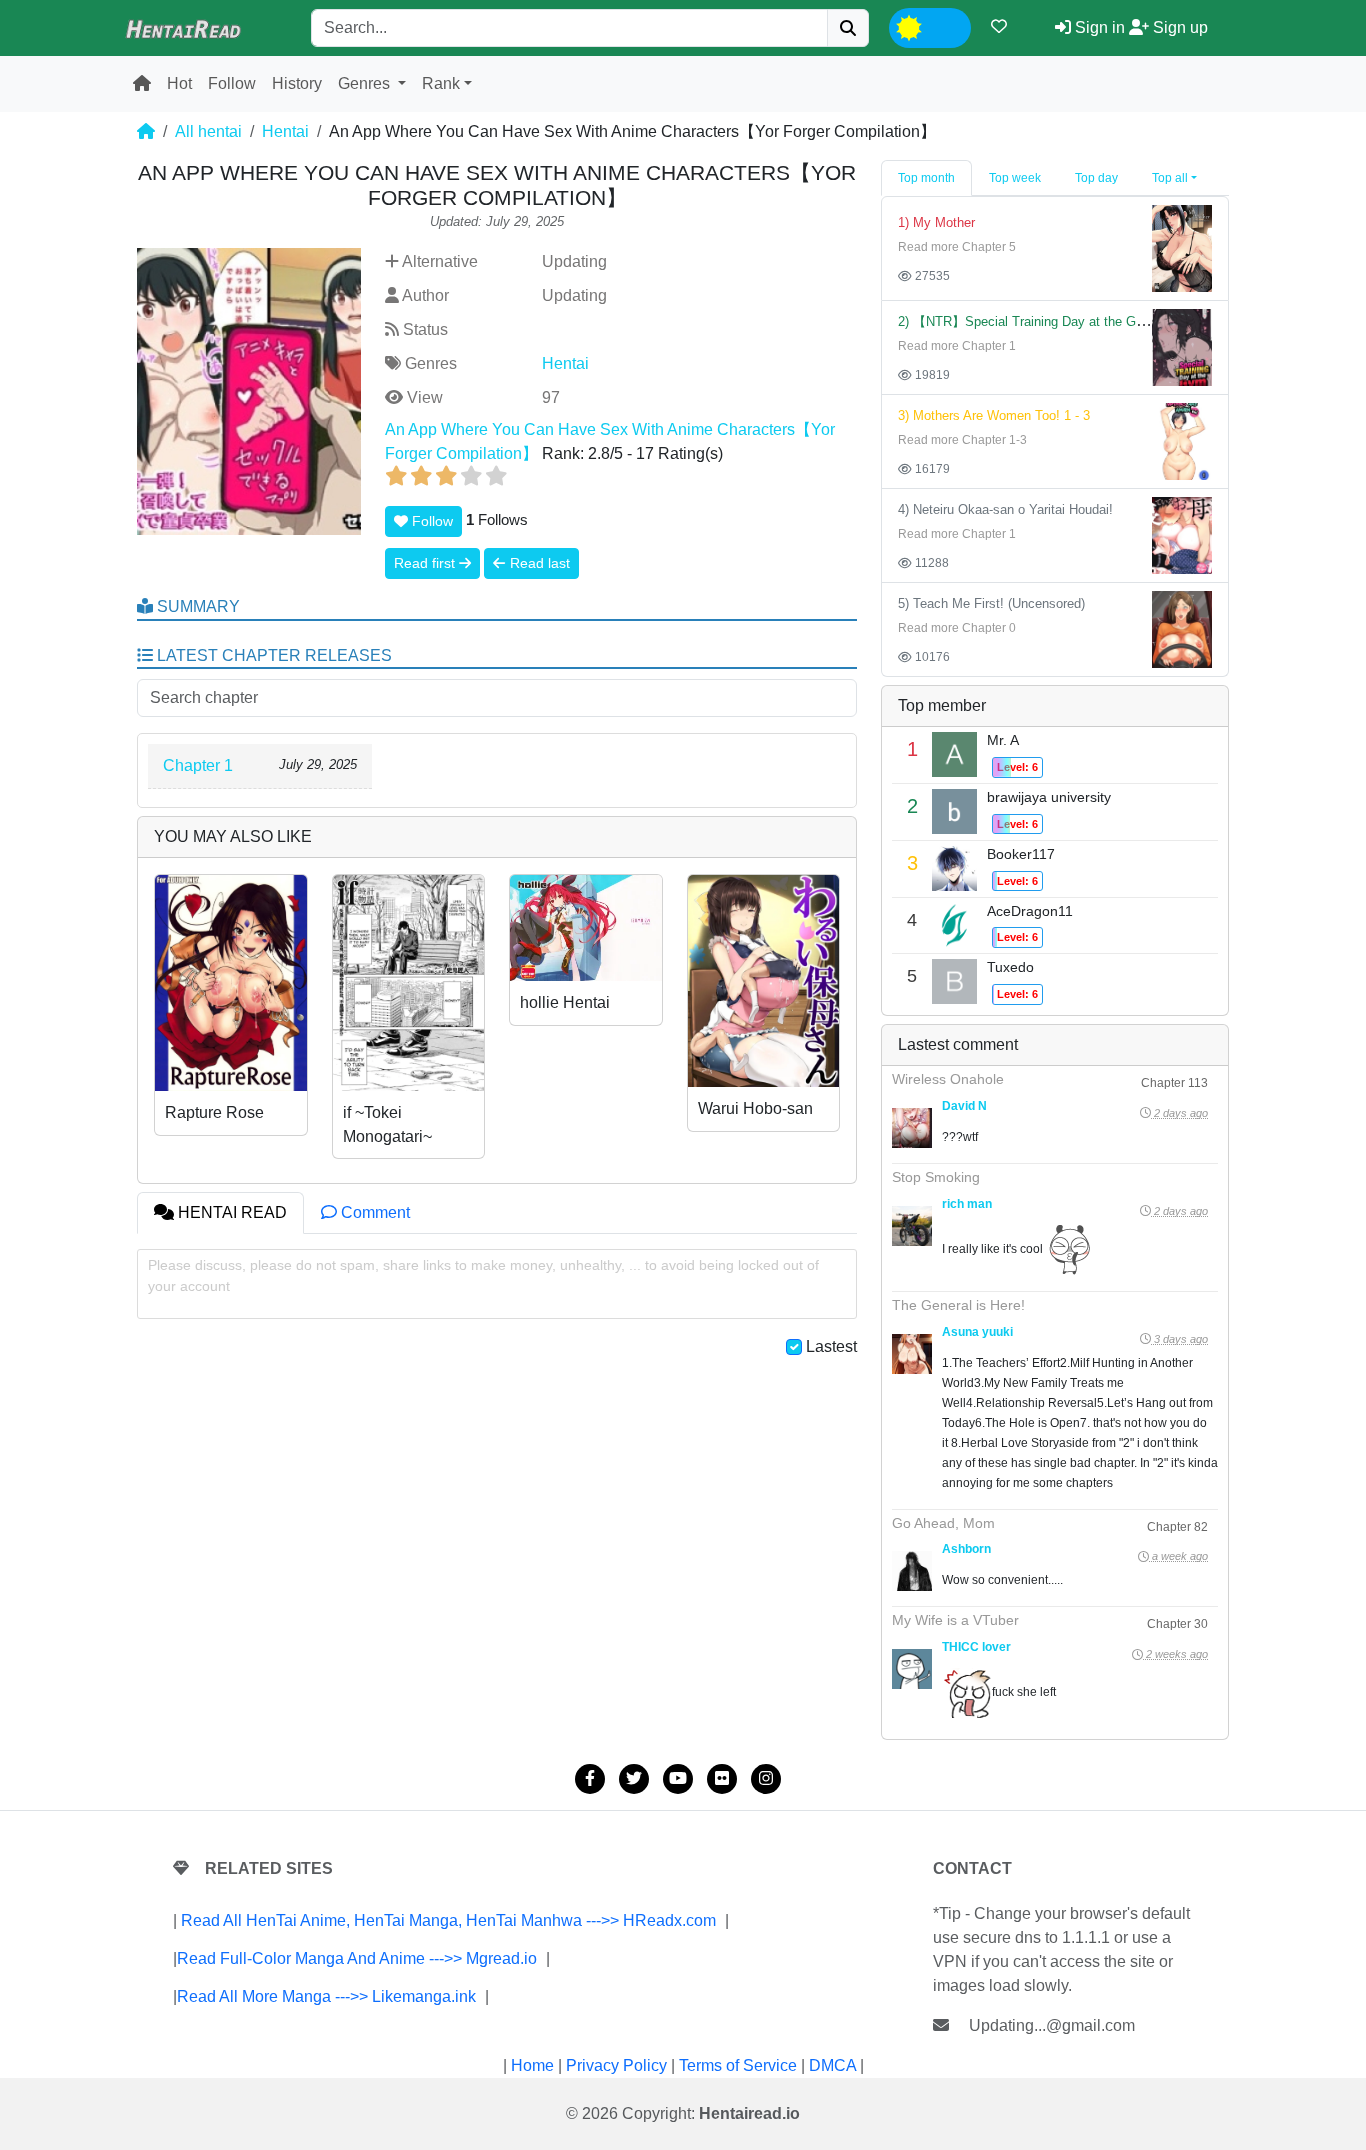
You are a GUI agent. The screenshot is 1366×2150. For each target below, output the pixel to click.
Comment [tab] (373, 1212)
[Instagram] (766, 1779)
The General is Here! (958, 1305)
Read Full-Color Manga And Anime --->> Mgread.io (357, 1958)
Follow (232, 83)
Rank (441, 83)
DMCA (832, 2065)
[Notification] (999, 26)
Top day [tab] (1096, 178)
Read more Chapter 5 (957, 247)
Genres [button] (366, 83)
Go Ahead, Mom (943, 1523)
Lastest (831, 1346)
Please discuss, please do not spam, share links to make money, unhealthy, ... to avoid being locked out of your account (483, 1275)
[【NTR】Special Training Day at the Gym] (1182, 346)
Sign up (1178, 27)
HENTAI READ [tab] (230, 1212)
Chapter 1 (198, 765)
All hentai (208, 131)
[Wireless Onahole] (912, 1128)
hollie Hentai (565, 1002)
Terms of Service (738, 2065)
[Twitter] (634, 1779)
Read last (538, 563)
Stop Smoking (936, 1177)
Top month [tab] (926, 178)
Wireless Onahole (948, 1079)
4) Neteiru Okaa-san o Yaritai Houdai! (1005, 509)
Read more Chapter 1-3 (962, 440)
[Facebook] (590, 1779)
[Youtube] (678, 1779)
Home (532, 2065)
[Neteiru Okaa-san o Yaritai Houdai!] (1182, 534)
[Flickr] (722, 1779)
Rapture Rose (214, 1112)
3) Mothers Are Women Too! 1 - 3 (994, 415)
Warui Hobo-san (755, 1108)
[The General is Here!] (912, 1354)
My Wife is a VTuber (955, 1620)
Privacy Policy (616, 2065)
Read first (426, 563)
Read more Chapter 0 (957, 628)
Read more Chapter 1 (957, 346)
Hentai (285, 131)
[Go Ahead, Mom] (912, 1571)
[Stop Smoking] (912, 1226)
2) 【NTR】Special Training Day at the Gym (1026, 321)
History (297, 83)
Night (946, 25)
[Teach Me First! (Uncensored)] (1182, 628)
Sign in (1098, 27)
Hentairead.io (749, 2113)
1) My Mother (936, 222)
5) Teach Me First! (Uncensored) (991, 603)
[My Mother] (1182, 247)
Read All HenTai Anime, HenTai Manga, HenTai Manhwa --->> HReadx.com (448, 1920)
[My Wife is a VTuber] (912, 1669)
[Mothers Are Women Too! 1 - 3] (1182, 440)
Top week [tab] (1015, 178)
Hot (179, 83)
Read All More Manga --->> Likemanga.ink (326, 1996)
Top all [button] (1170, 178)
